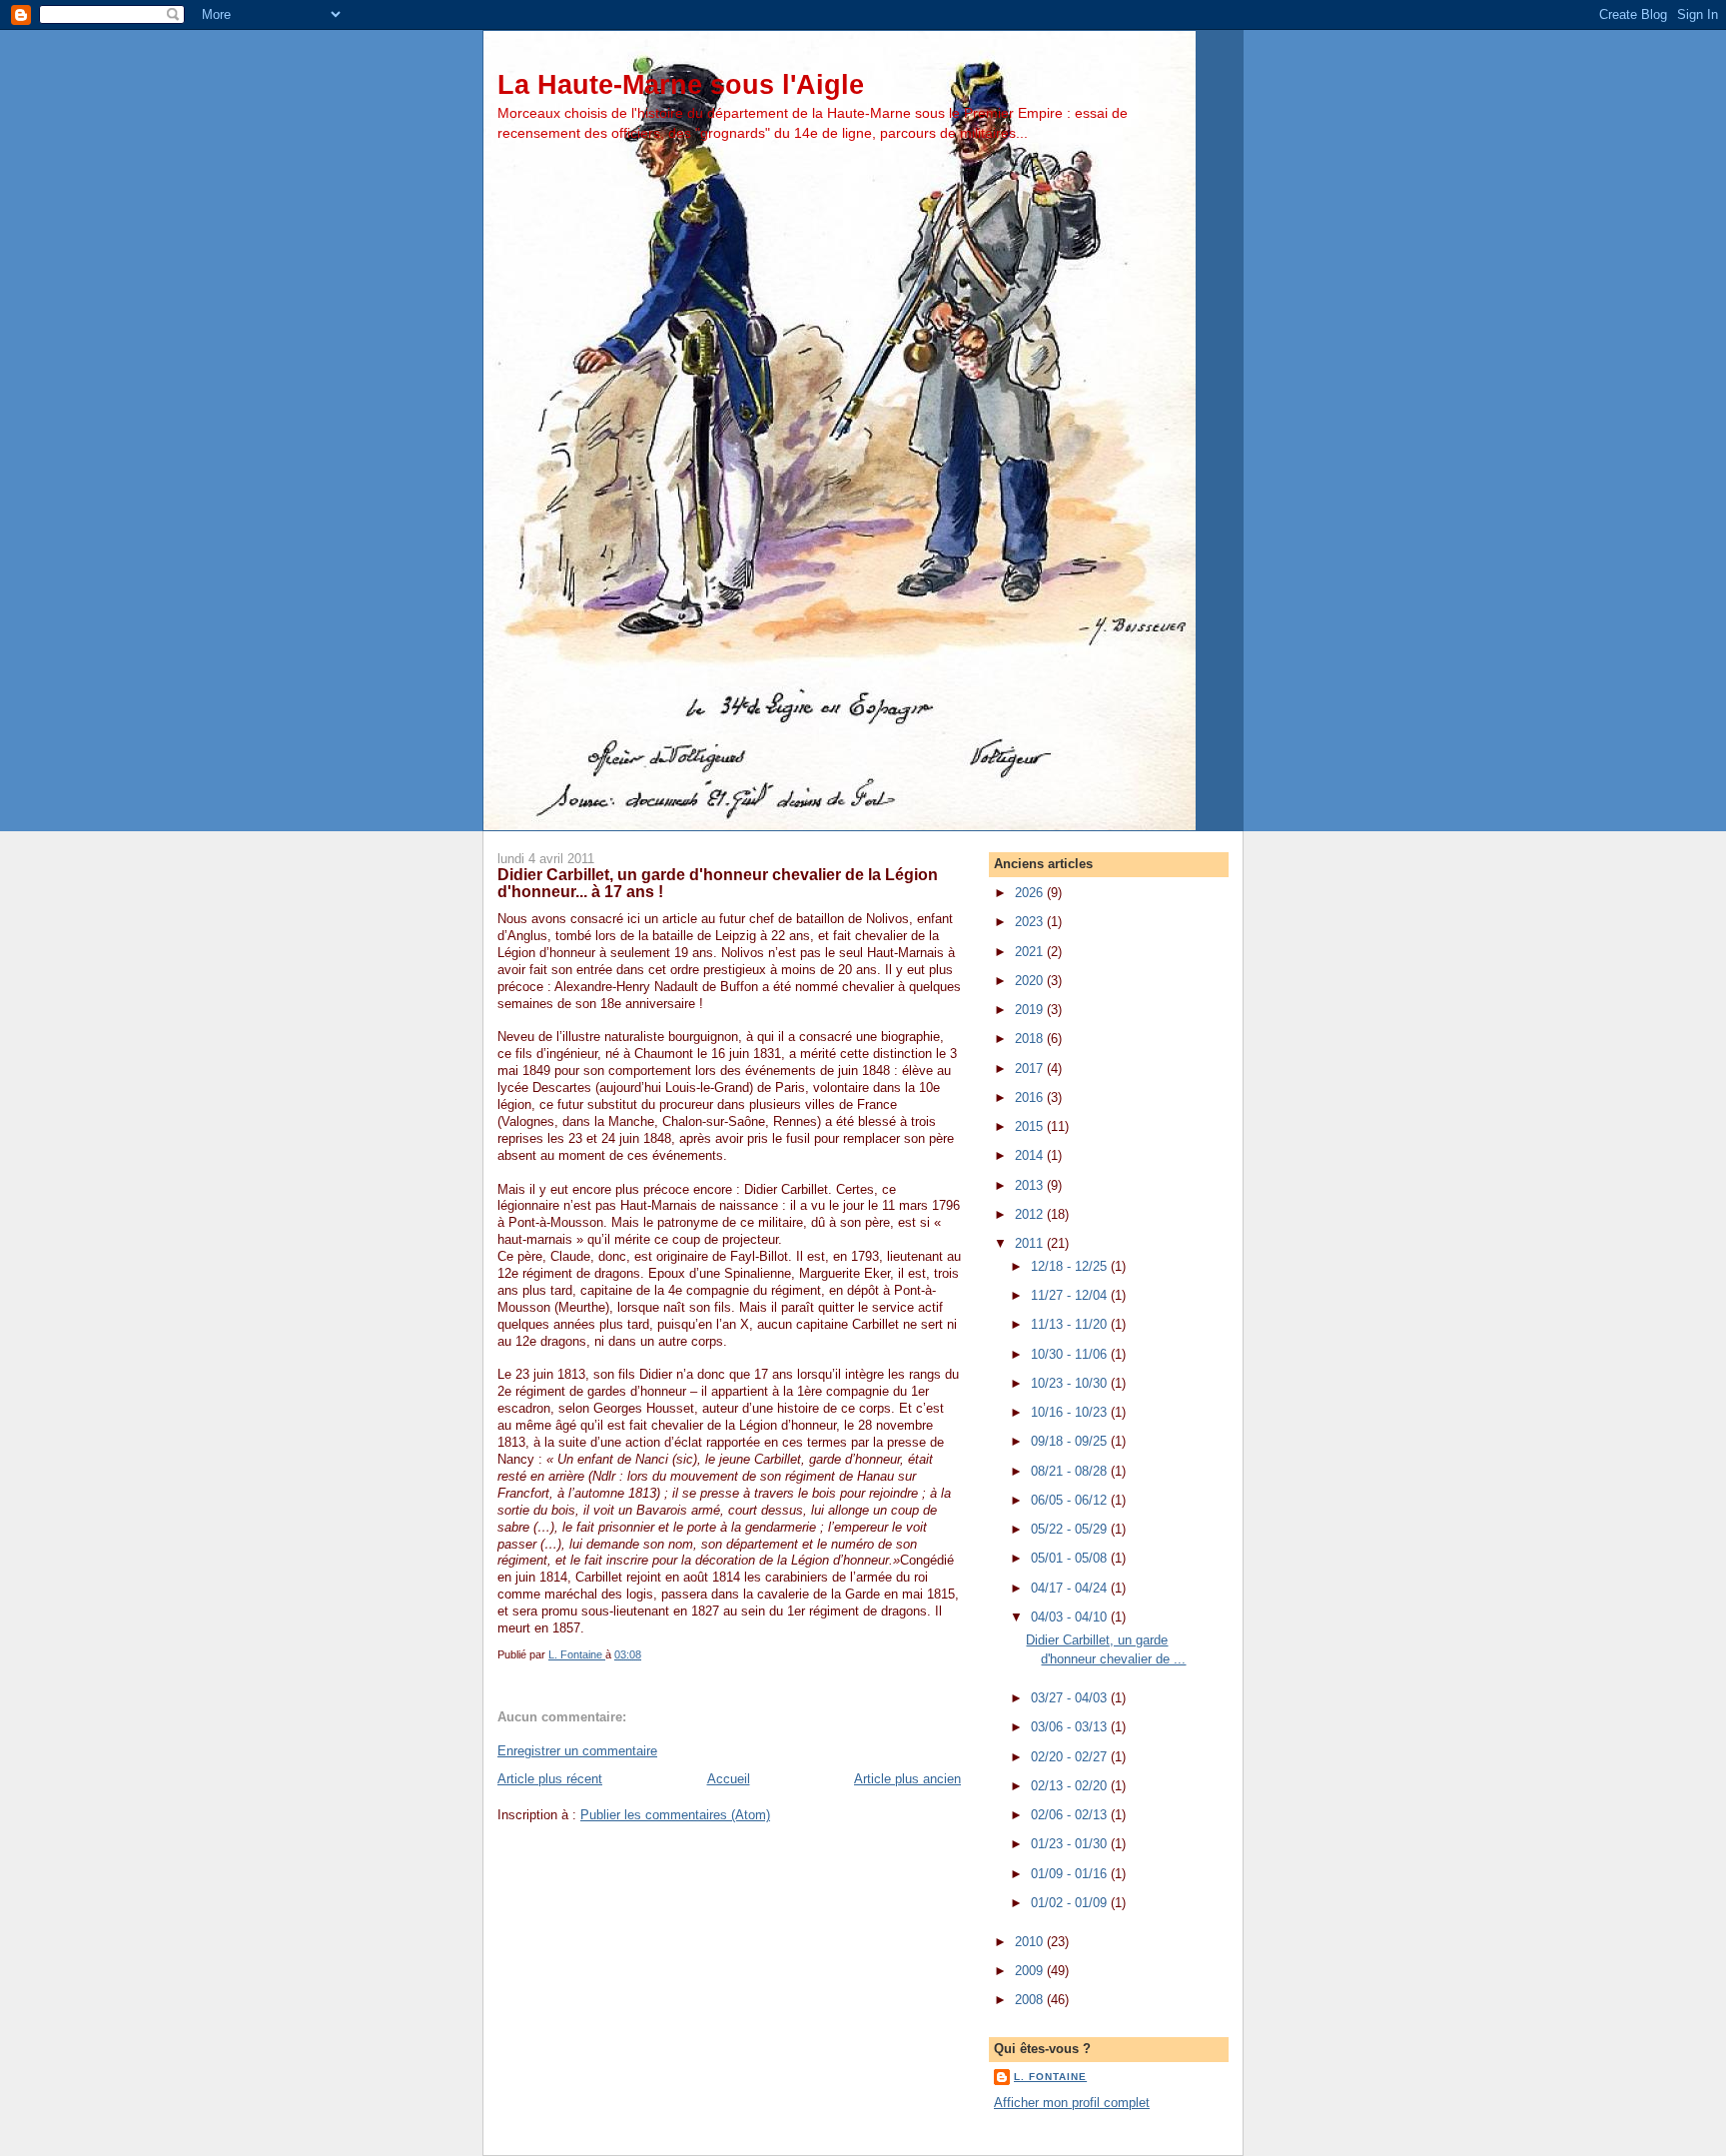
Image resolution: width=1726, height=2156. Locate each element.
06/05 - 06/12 (1071, 1500)
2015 (1031, 1126)
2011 (1031, 1243)
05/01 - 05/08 (1071, 1558)
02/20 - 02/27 (1071, 1757)
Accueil (729, 1779)
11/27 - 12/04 (1071, 1295)
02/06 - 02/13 (1071, 1815)
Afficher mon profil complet (1072, 2103)
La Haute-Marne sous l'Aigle (681, 84)
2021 (1031, 952)
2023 (1031, 922)
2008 (1031, 2000)
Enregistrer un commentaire (577, 1751)
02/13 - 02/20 (1071, 1786)
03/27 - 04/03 (1071, 1698)
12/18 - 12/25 (1071, 1266)
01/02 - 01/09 (1071, 1903)
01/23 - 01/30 (1071, 1844)
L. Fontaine (1050, 2077)
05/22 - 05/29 (1071, 1529)
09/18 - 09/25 (1071, 1441)
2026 (1031, 893)
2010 (1031, 1942)
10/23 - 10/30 (1071, 1383)
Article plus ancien (907, 1779)
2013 (1031, 1185)
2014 (1031, 1155)
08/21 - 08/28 (1071, 1471)
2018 (1031, 1039)
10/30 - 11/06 (1071, 1354)
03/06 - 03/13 (1071, 1727)
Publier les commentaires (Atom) (675, 1815)
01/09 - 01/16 (1071, 1874)
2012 (1031, 1214)
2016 (1031, 1097)
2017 (1031, 1069)
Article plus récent (550, 1779)
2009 (1031, 1971)
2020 (1031, 981)
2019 (1031, 1010)
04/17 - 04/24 (1071, 1588)
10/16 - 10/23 (1071, 1412)
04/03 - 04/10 (1071, 1617)
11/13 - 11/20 (1071, 1324)
